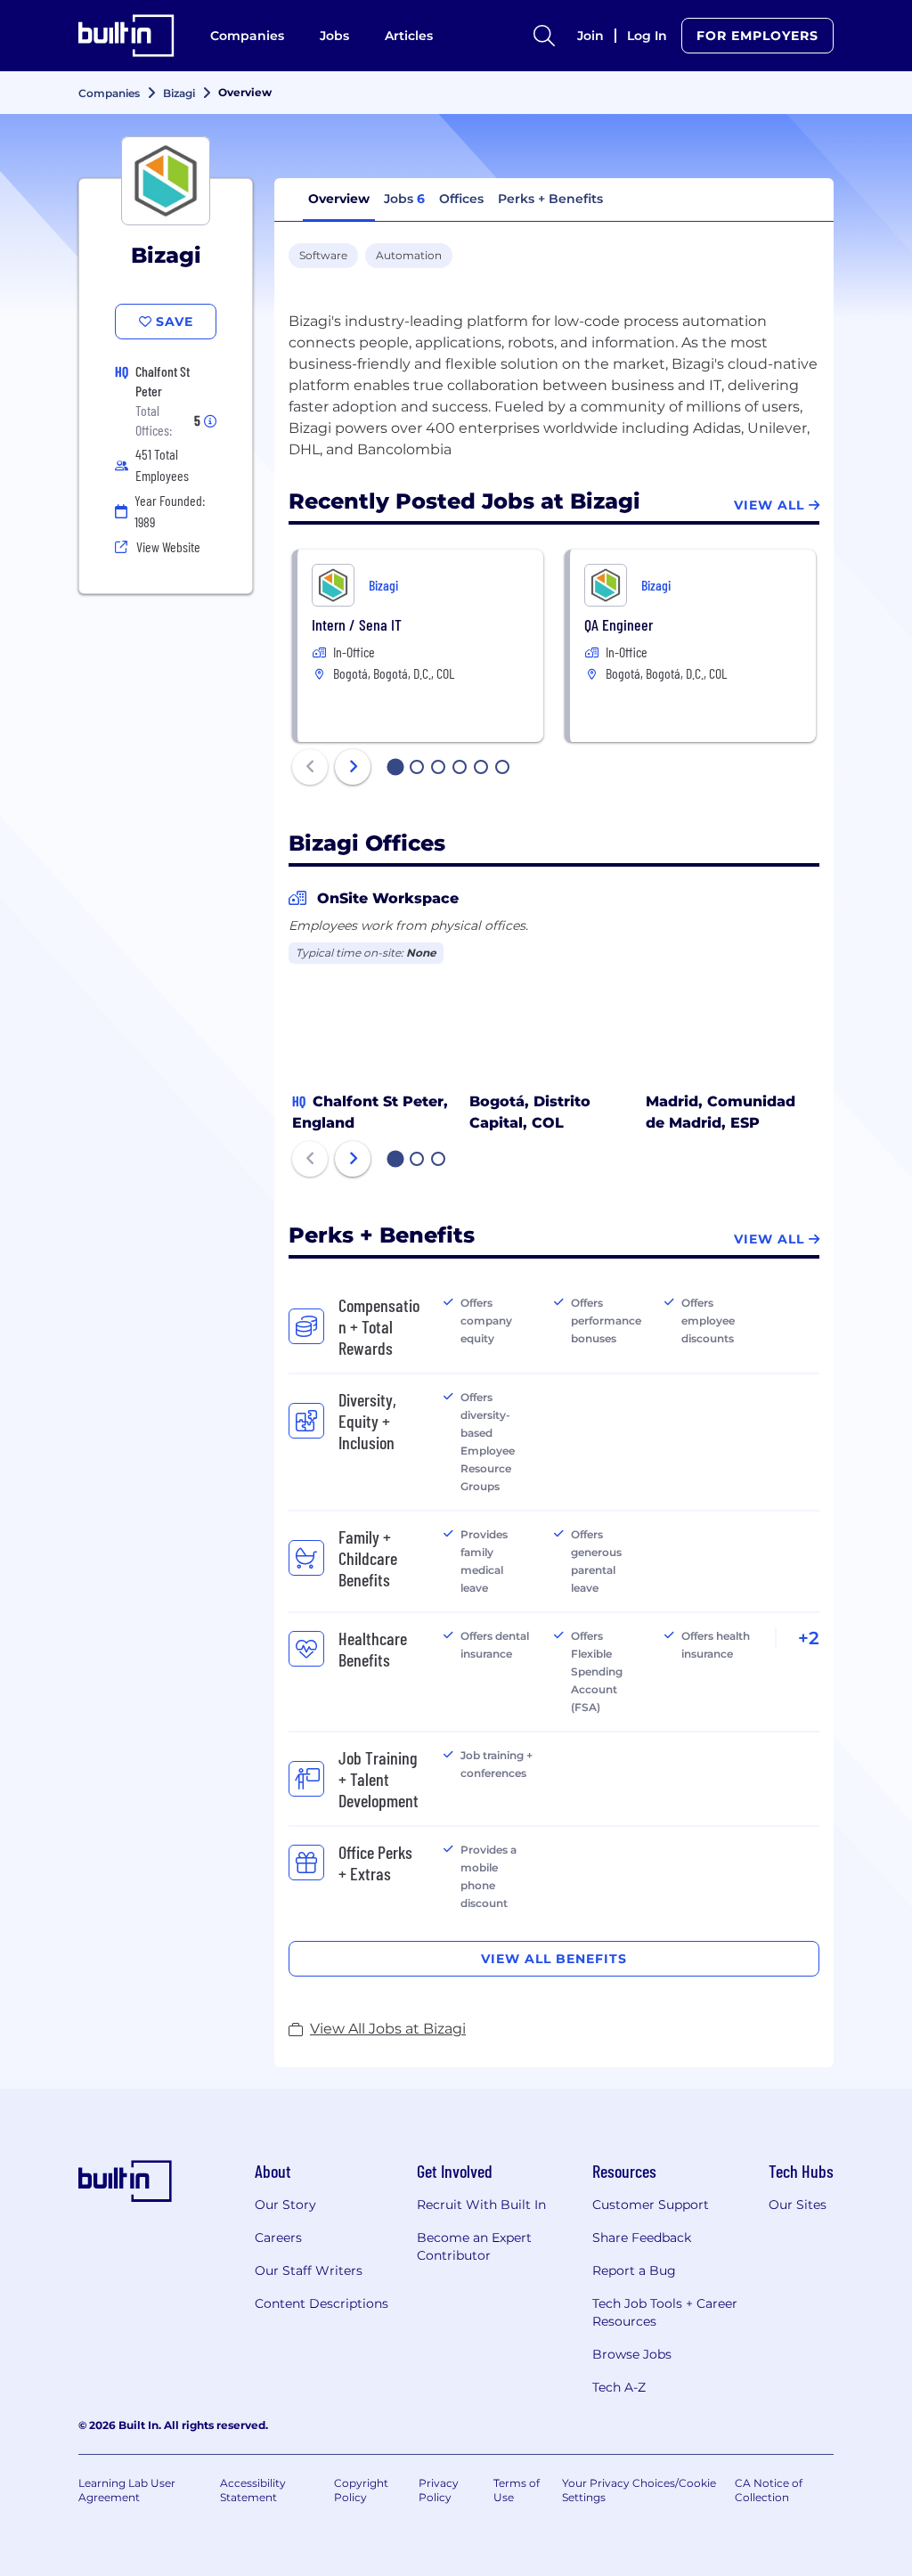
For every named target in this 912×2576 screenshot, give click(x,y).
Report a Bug (634, 2270)
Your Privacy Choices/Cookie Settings (639, 2490)
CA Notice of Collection (769, 2490)
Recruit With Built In (481, 2205)
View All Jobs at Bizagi (388, 2029)
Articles (409, 36)
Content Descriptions (322, 2303)
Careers (278, 2238)
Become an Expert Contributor (474, 2246)
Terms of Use (517, 2490)
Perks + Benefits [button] (550, 199)
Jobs (334, 36)
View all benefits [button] (554, 1959)
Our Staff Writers (309, 2270)
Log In (647, 36)
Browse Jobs (632, 2354)
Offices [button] (461, 199)
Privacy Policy (439, 2490)
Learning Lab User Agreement (127, 2490)
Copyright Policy (361, 2490)
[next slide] (353, 767)
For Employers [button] (757, 36)
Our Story (285, 2205)
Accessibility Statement (253, 2490)
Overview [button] (339, 199)
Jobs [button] (404, 199)
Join (590, 36)
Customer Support (651, 2205)
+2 (809, 1638)
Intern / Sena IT (357, 624)
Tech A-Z (619, 2387)
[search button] (544, 36)
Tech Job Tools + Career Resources (665, 2312)
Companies (247, 36)
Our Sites (798, 2205)
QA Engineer (619, 624)
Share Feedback (642, 2238)
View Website (168, 546)
